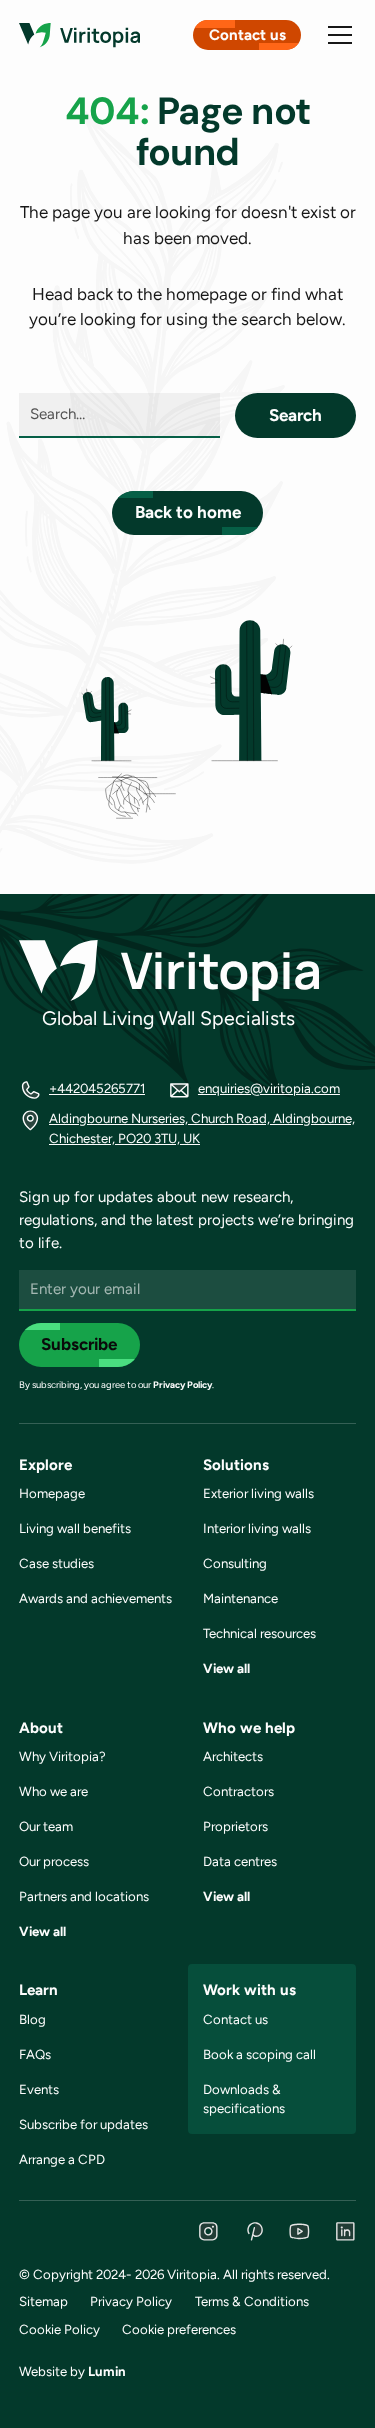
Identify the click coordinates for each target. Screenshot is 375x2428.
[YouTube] (299, 2231)
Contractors (238, 1791)
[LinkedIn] (345, 2231)
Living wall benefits (75, 1528)
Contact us (247, 35)
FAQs (35, 2054)
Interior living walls (257, 1528)
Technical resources (259, 1633)
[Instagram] (208, 2231)
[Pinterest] (254, 2231)
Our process (54, 1861)
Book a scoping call (259, 2054)
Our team (46, 1826)
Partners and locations (84, 1896)
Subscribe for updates (83, 2124)
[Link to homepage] (79, 35)
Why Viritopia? (62, 1756)
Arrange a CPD (62, 2159)
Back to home (188, 512)
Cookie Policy (59, 2329)
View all (226, 1668)
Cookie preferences (179, 2329)
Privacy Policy (182, 1384)
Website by (72, 2371)
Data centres (240, 1861)
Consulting (235, 1563)
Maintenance (240, 1598)
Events (39, 2089)
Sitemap (43, 2301)
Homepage (52, 1493)
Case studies (56, 1563)
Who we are (53, 1791)
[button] (336, 35)
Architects (233, 1756)
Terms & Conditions (252, 2301)
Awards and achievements (95, 1598)
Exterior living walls (258, 1493)
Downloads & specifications (244, 2099)
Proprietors (235, 1826)
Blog (32, 2019)
